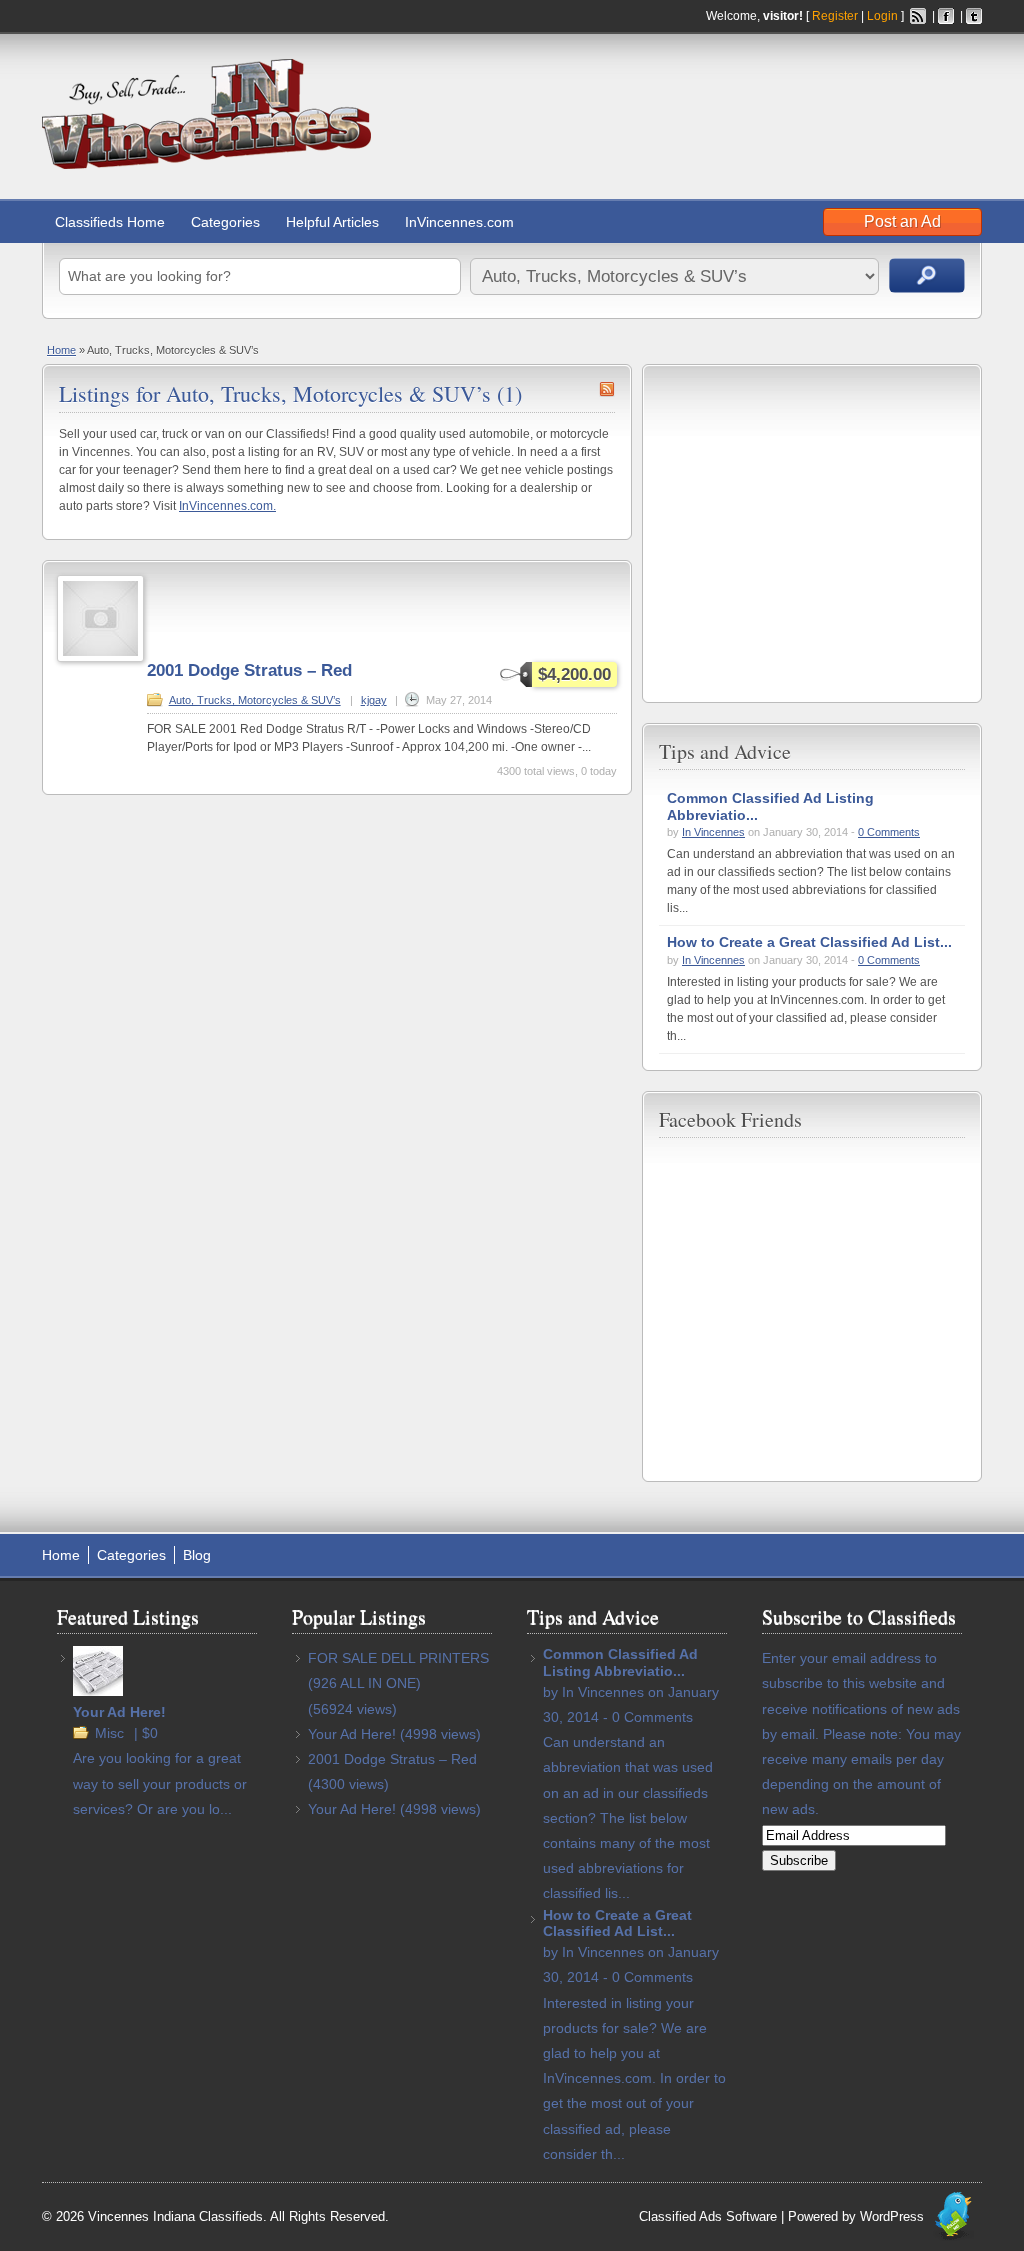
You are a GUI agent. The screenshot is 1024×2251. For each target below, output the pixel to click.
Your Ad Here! (119, 1712)
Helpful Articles (332, 222)
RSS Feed (918, 16)
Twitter (974, 16)
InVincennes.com (459, 222)
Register (835, 16)
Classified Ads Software (708, 2216)
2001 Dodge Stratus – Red (249, 670)
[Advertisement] (748, 99)
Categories (225, 222)
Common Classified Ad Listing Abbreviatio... (620, 1662)
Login (882, 16)
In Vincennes (713, 832)
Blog (197, 1555)
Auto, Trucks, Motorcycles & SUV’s (255, 700)
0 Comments (889, 832)
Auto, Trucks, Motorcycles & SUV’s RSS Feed (607, 389)
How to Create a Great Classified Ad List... (809, 942)
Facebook (946, 16)
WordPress (892, 2216)
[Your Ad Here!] (98, 1691)
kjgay (374, 700)
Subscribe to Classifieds (859, 1616)
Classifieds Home (110, 222)
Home (61, 350)
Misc (109, 1733)
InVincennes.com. (227, 506)
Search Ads (927, 275)
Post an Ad (902, 221)
